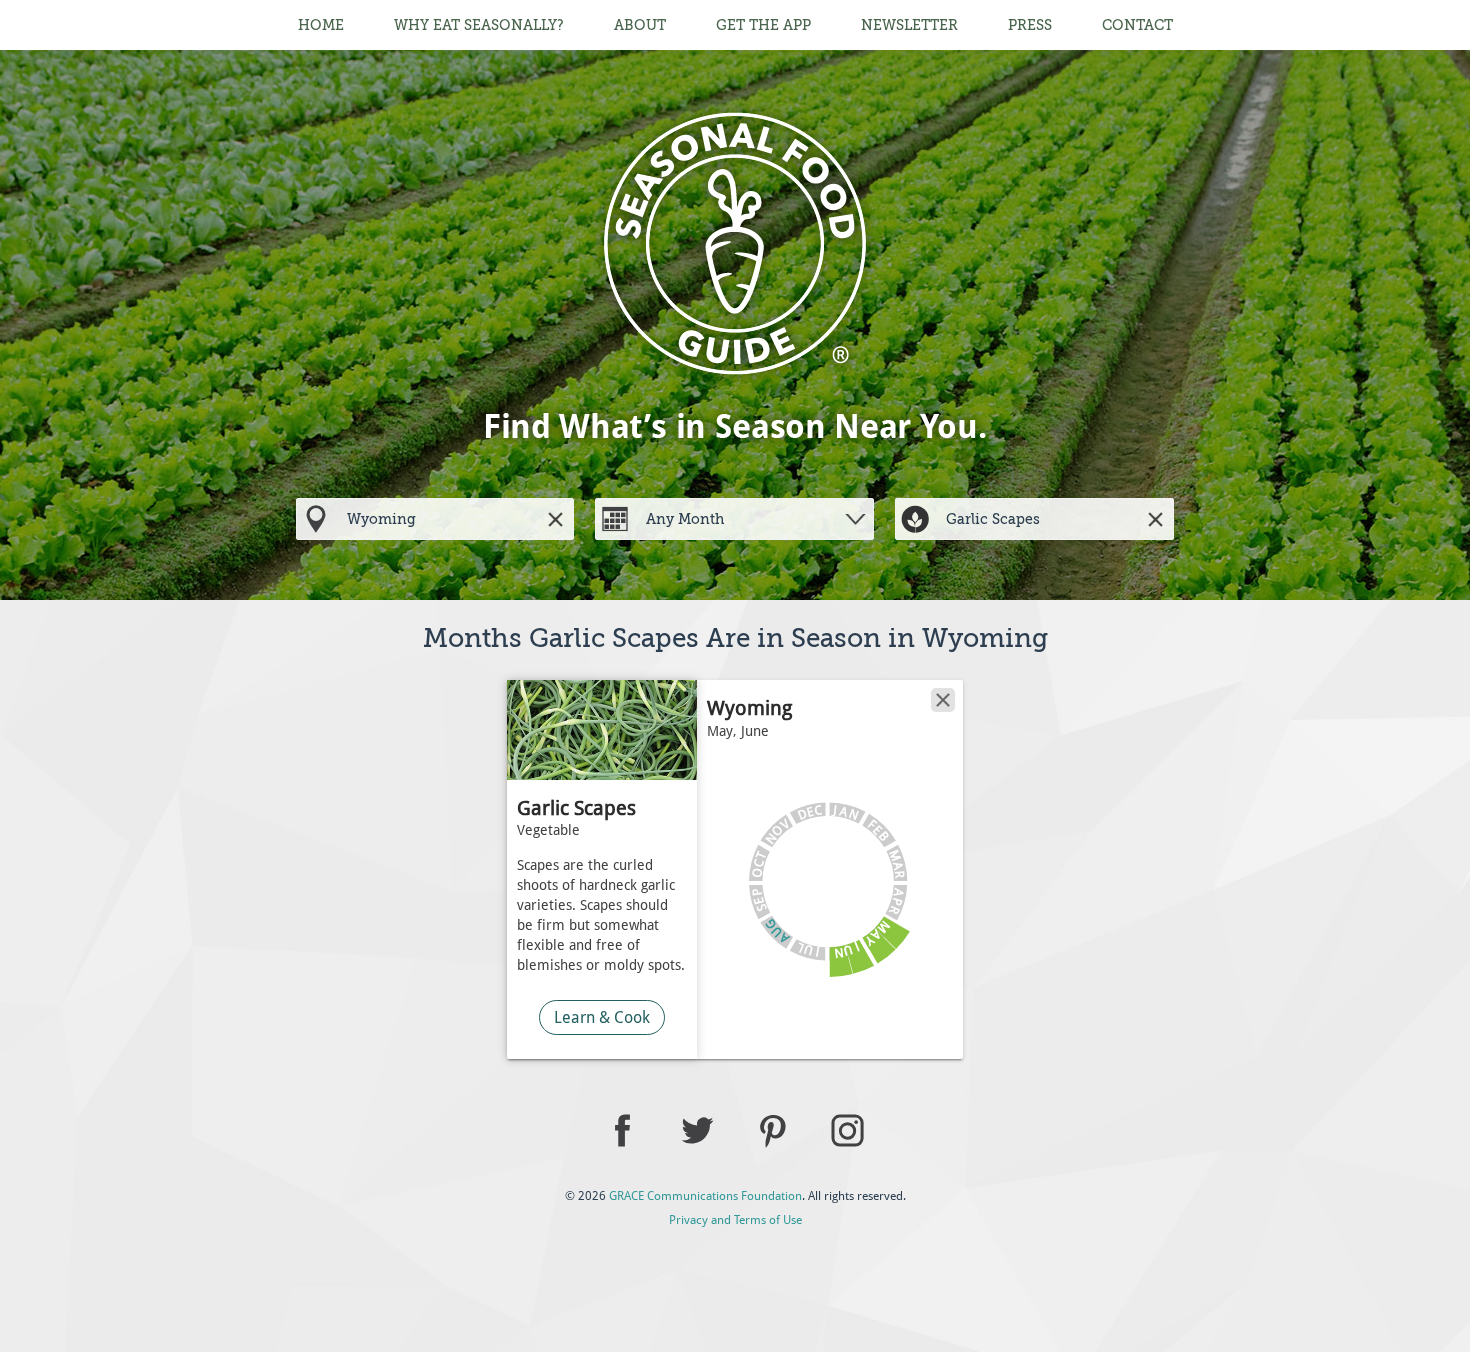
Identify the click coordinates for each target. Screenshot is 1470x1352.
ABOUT (640, 25)
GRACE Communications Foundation (705, 1196)
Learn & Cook (602, 1017)
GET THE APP (763, 25)
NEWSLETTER (909, 25)
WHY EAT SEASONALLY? (479, 25)
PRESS (1030, 25)
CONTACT (1137, 25)
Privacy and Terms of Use (735, 1220)
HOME (321, 25)
